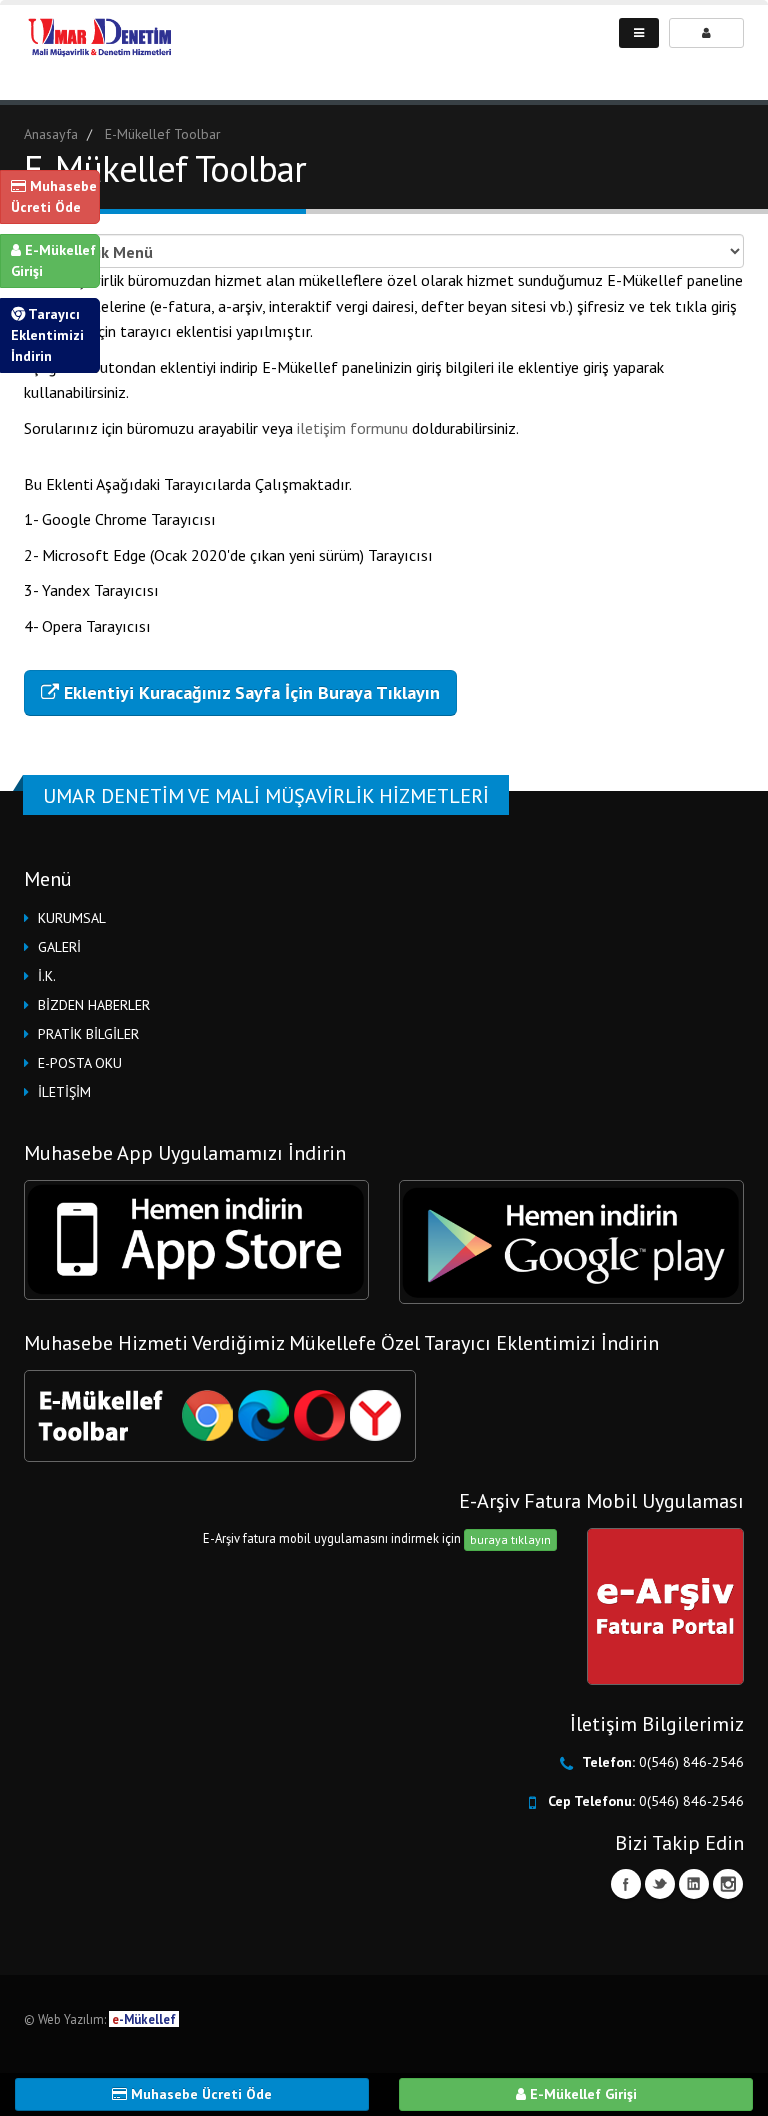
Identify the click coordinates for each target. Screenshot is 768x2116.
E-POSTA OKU (80, 1063)
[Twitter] (660, 1884)
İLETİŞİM (64, 1092)
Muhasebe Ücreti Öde (54, 196)
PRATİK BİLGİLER (88, 1034)
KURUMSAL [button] (72, 918)
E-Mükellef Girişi (53, 260)
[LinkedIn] (694, 1884)
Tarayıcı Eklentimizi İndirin (47, 335)
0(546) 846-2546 (691, 1762)
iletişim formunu (354, 428)
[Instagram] (728, 1884)
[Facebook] (626, 1884)
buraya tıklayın (510, 1539)
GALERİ (59, 947)
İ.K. (47, 976)
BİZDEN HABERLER (94, 1005)
